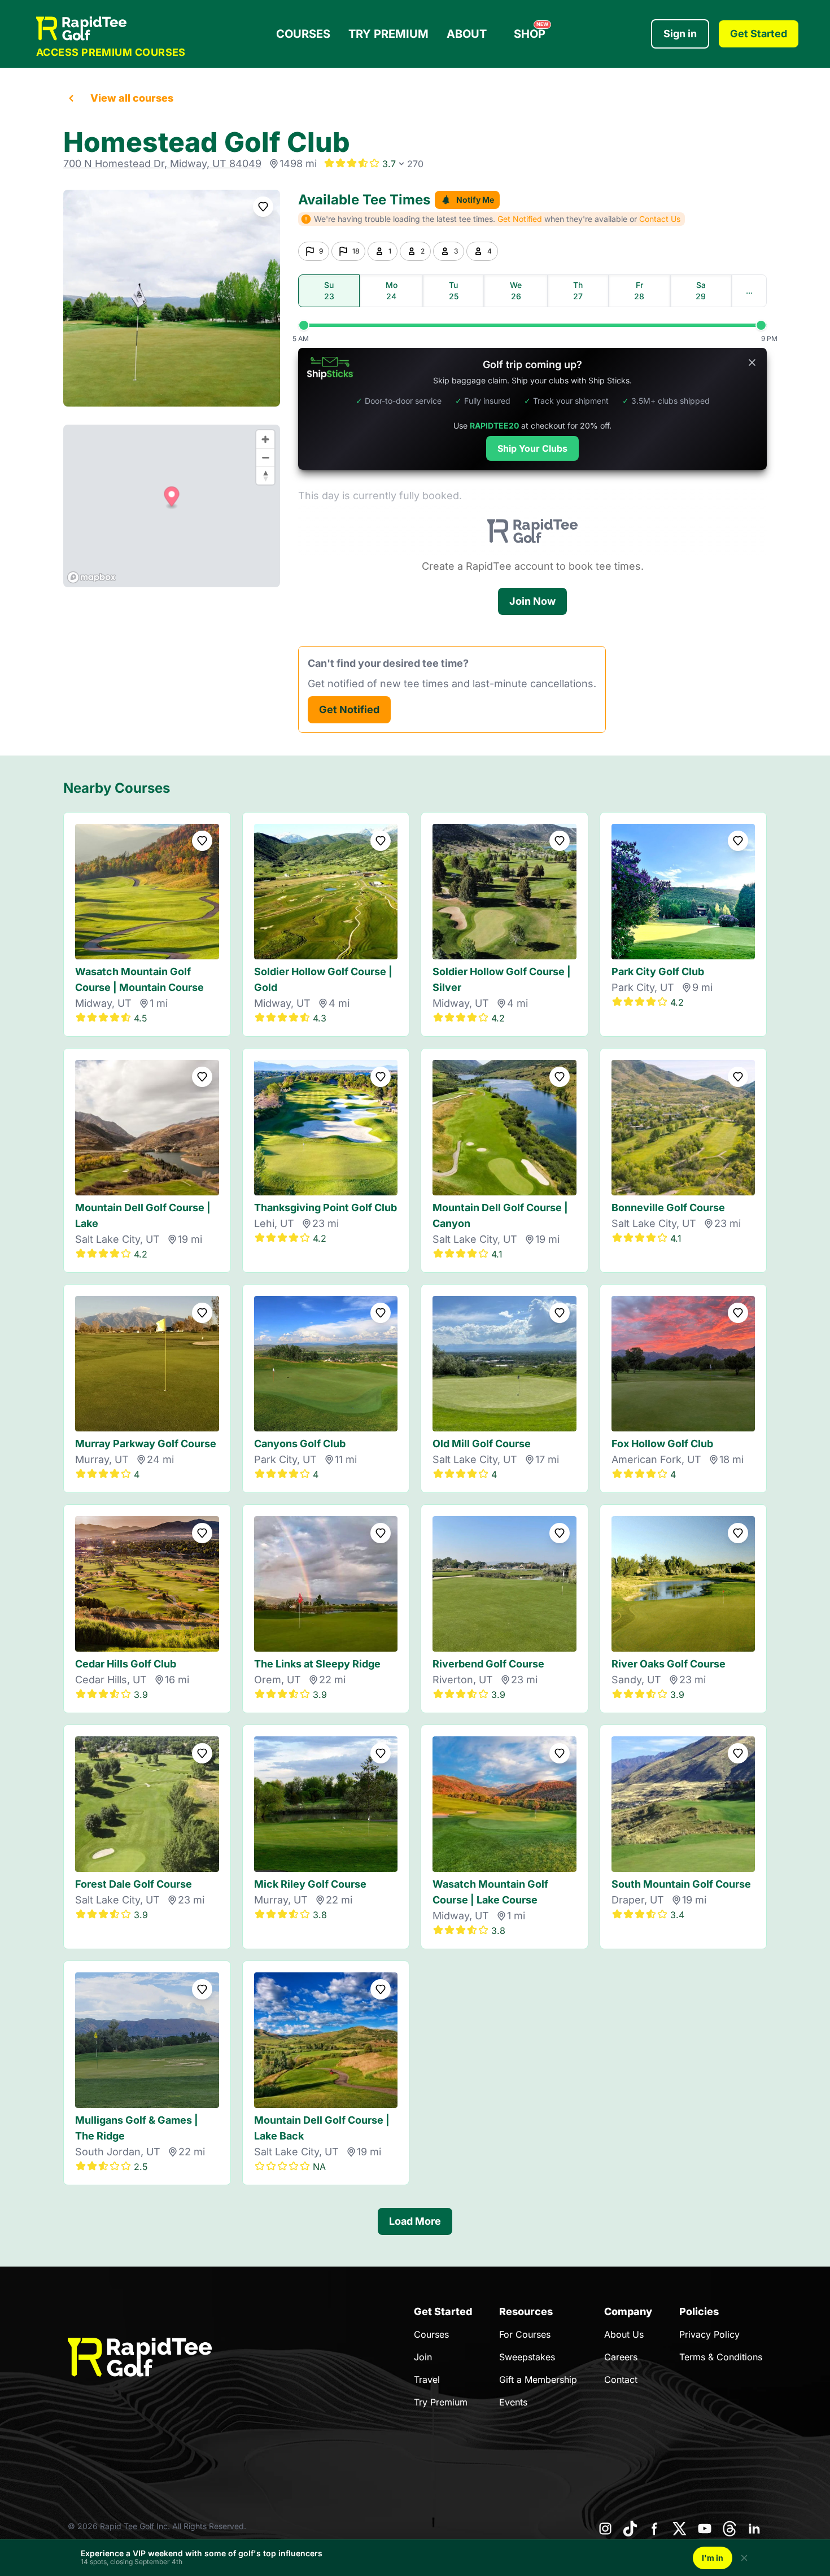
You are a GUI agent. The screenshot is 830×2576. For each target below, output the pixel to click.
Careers (621, 2357)
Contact (621, 2379)
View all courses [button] (132, 98)
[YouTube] (705, 2529)
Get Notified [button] (520, 219)
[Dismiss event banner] (744, 2558)
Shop (531, 31)
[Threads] (729, 2529)
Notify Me (475, 200)
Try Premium (388, 34)
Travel (427, 2379)
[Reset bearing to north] (265, 475)
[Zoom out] (265, 457)
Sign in (680, 34)
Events (513, 2402)
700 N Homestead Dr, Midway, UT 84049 (162, 163)
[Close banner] (752, 363)
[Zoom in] (265, 439)
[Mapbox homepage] (91, 577)
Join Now (532, 601)
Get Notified (349, 710)
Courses (303, 34)
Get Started (759, 34)
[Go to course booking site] (172, 298)
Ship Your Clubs (532, 448)
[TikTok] (630, 2529)
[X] (680, 2529)
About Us (624, 2334)
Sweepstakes (527, 2357)
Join (423, 2357)
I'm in (713, 2558)
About (467, 34)
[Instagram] (605, 2529)
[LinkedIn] (754, 2529)
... (749, 291)
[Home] (111, 29)
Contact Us (660, 219)
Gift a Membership (538, 2379)
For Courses (525, 2334)
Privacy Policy (709, 2334)
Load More (415, 2221)
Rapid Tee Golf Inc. (135, 2526)
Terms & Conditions (721, 2357)
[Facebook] (655, 2529)
